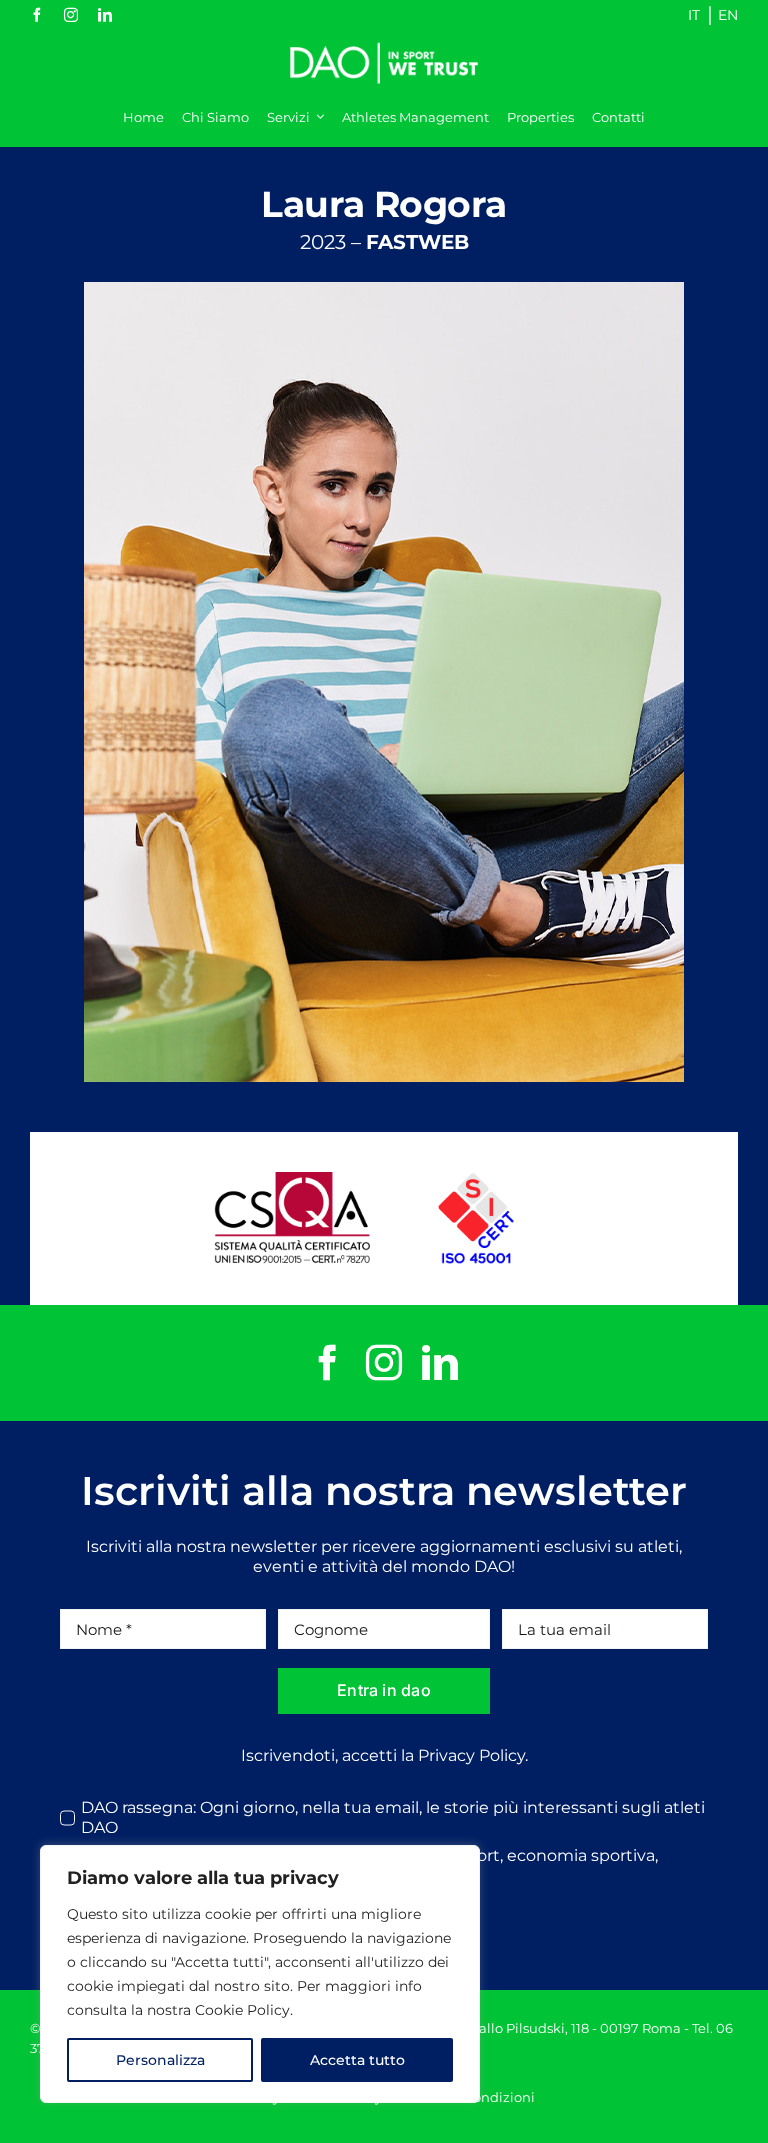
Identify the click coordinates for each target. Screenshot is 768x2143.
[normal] (384, 37)
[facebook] (37, 15)
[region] (260, 1974)
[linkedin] (105, 15)
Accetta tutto (357, 2060)
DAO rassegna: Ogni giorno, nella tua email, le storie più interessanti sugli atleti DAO (393, 1817)
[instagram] (71, 15)
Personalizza (160, 2060)
